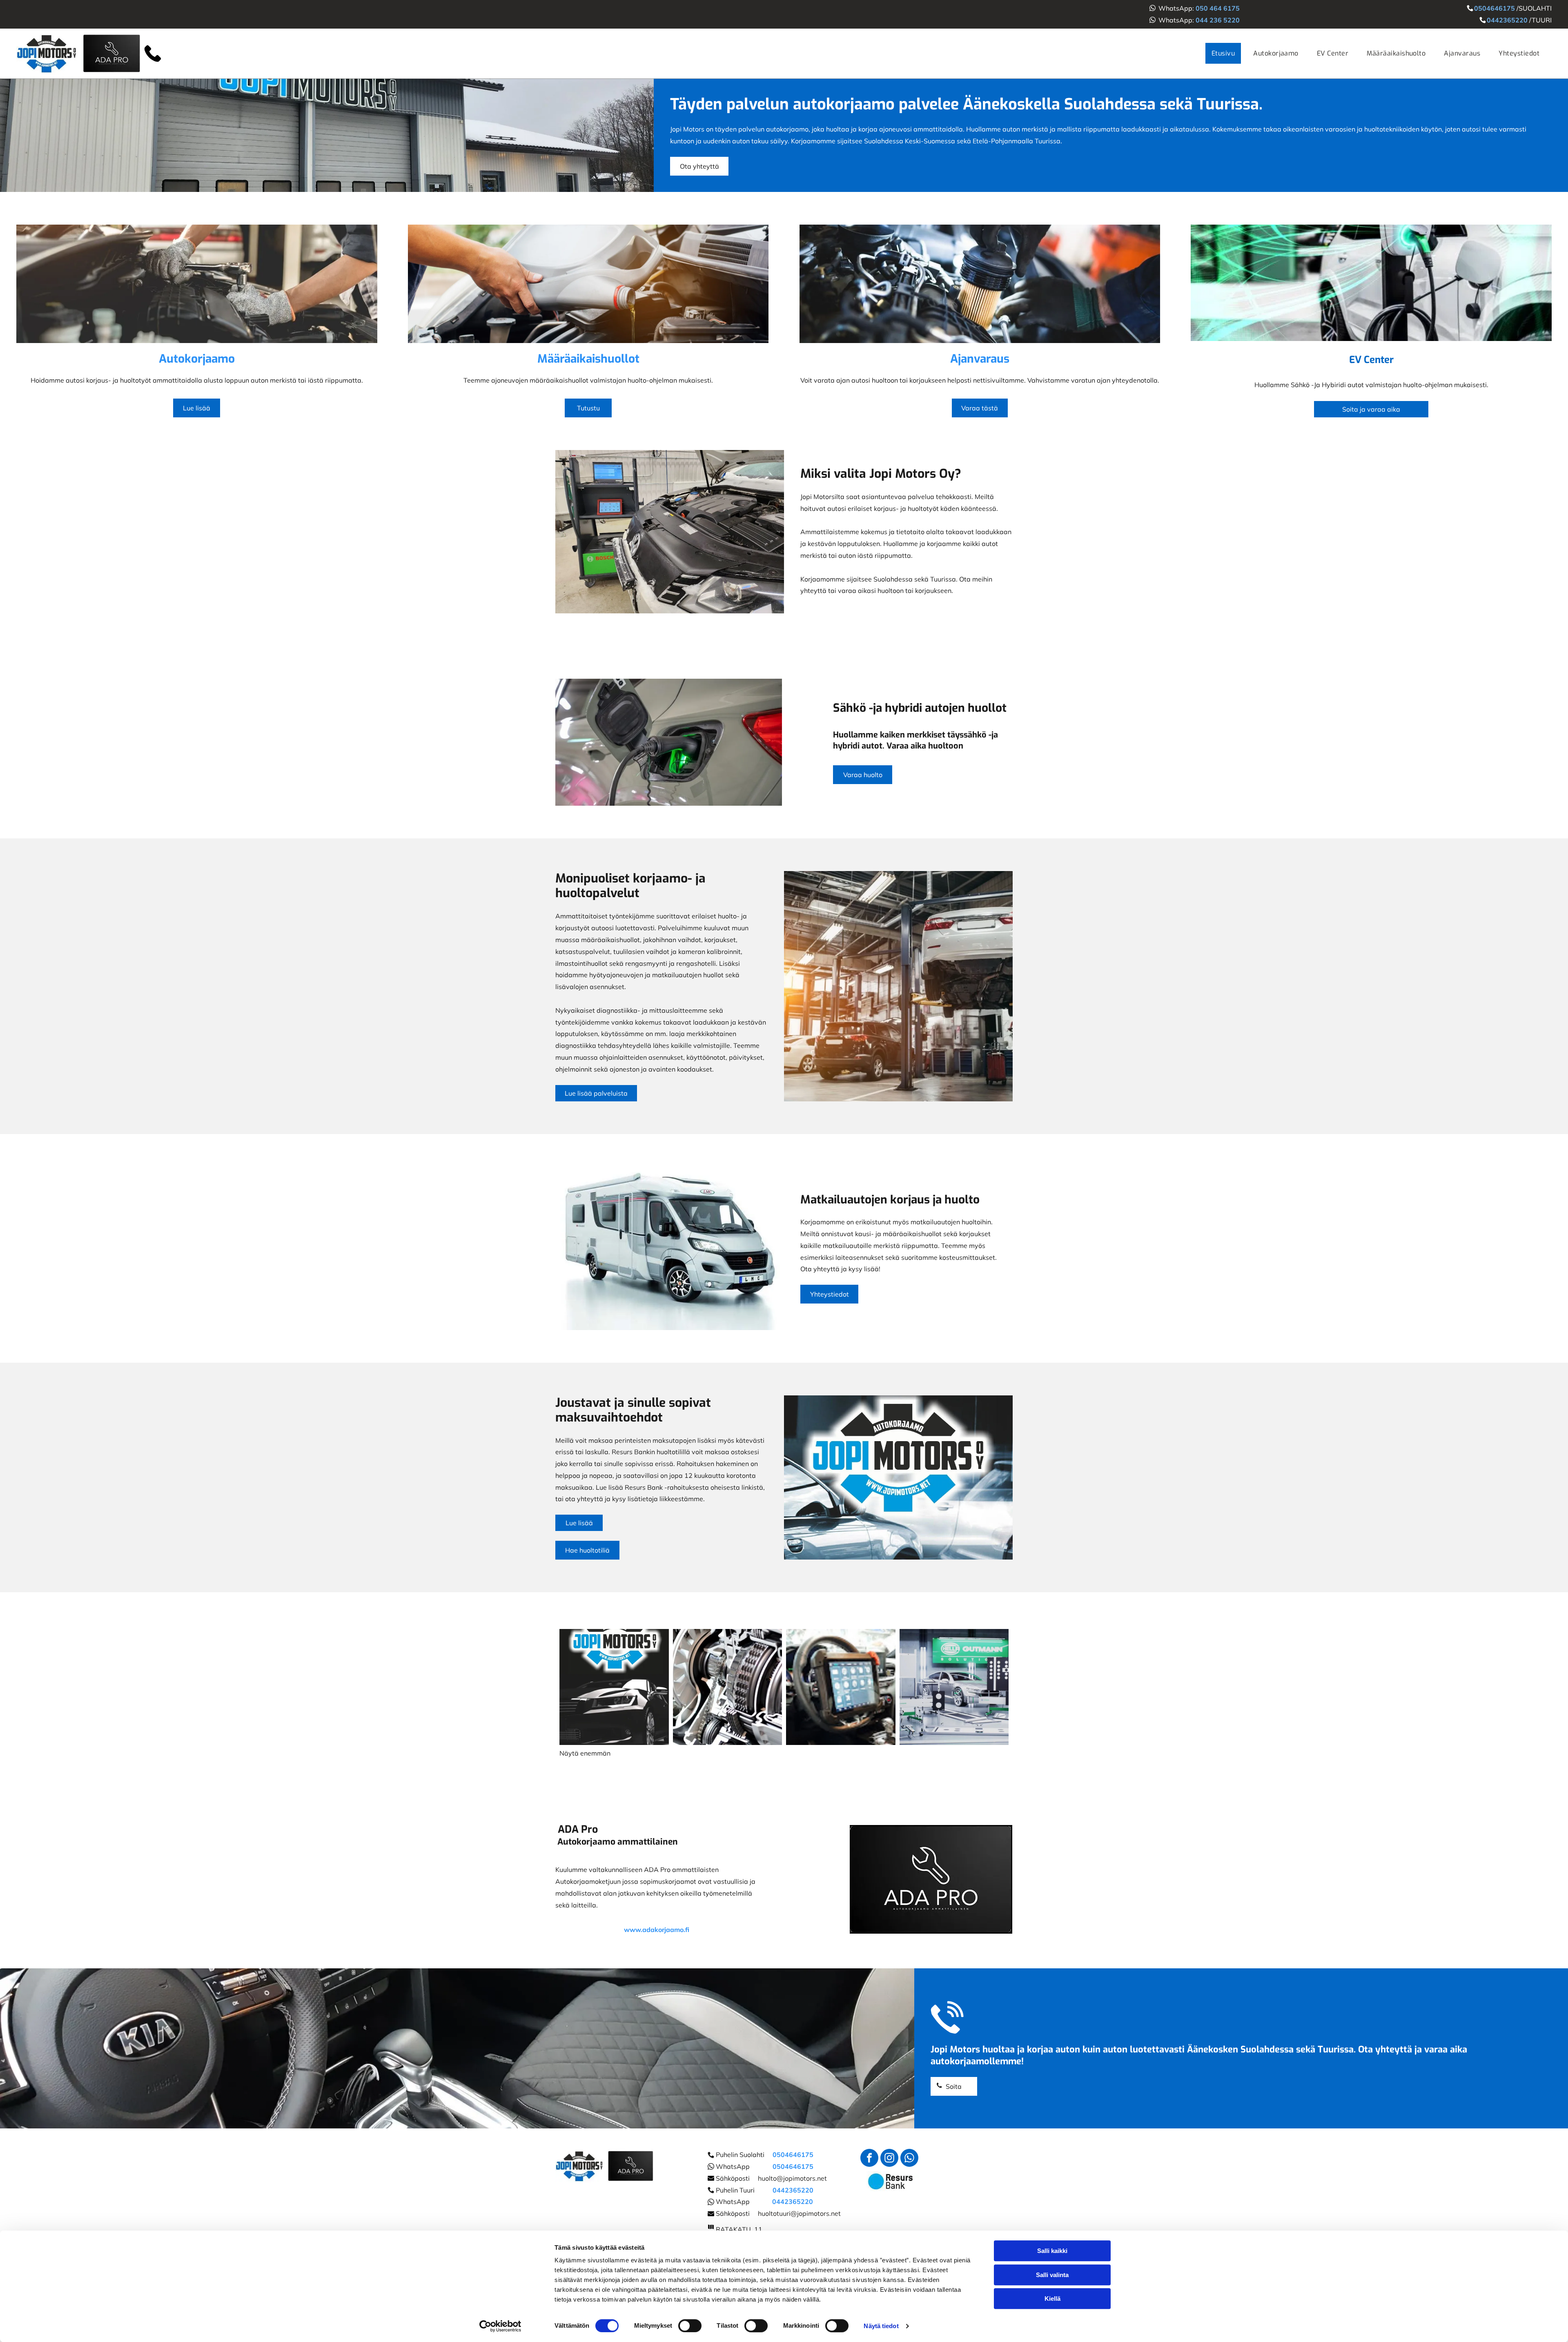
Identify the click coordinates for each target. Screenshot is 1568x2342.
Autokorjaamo (197, 359)
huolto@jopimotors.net (792, 2178)
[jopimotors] (197, 284)
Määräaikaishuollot (588, 359)
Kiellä (1052, 2299)
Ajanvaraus (980, 359)
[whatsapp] (909, 2159)
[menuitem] (1226, 53)
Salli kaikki (1052, 2251)
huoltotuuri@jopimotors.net (799, 2213)
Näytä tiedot (881, 2326)
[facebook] (869, 2159)
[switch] (690, 2326)
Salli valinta (1052, 2275)
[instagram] (889, 2159)
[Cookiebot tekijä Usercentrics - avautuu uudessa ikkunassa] (500, 2326)
